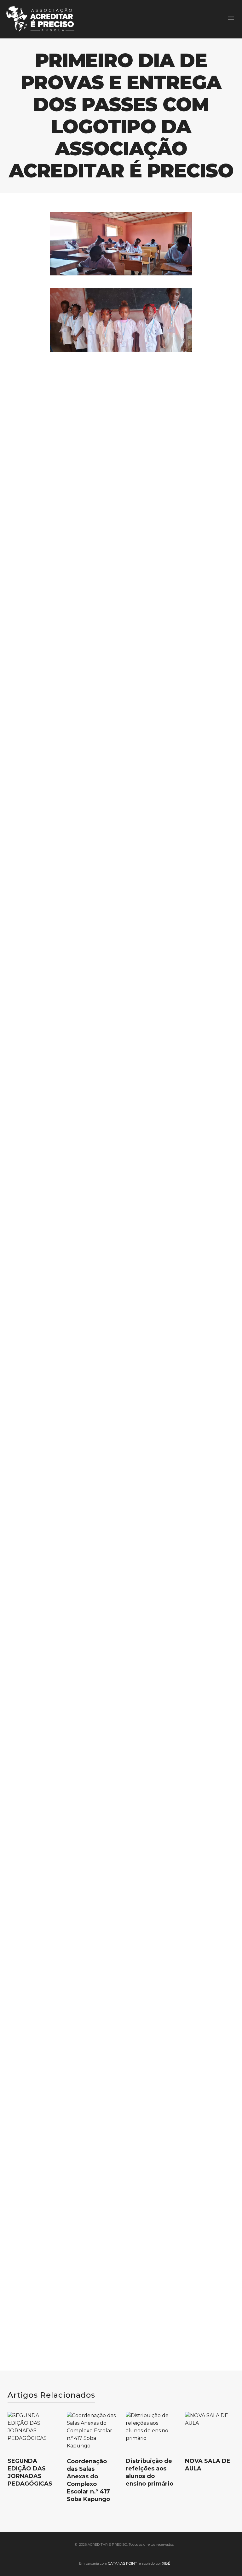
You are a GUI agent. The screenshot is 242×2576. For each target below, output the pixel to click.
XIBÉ (166, 2563)
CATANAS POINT (123, 2563)
